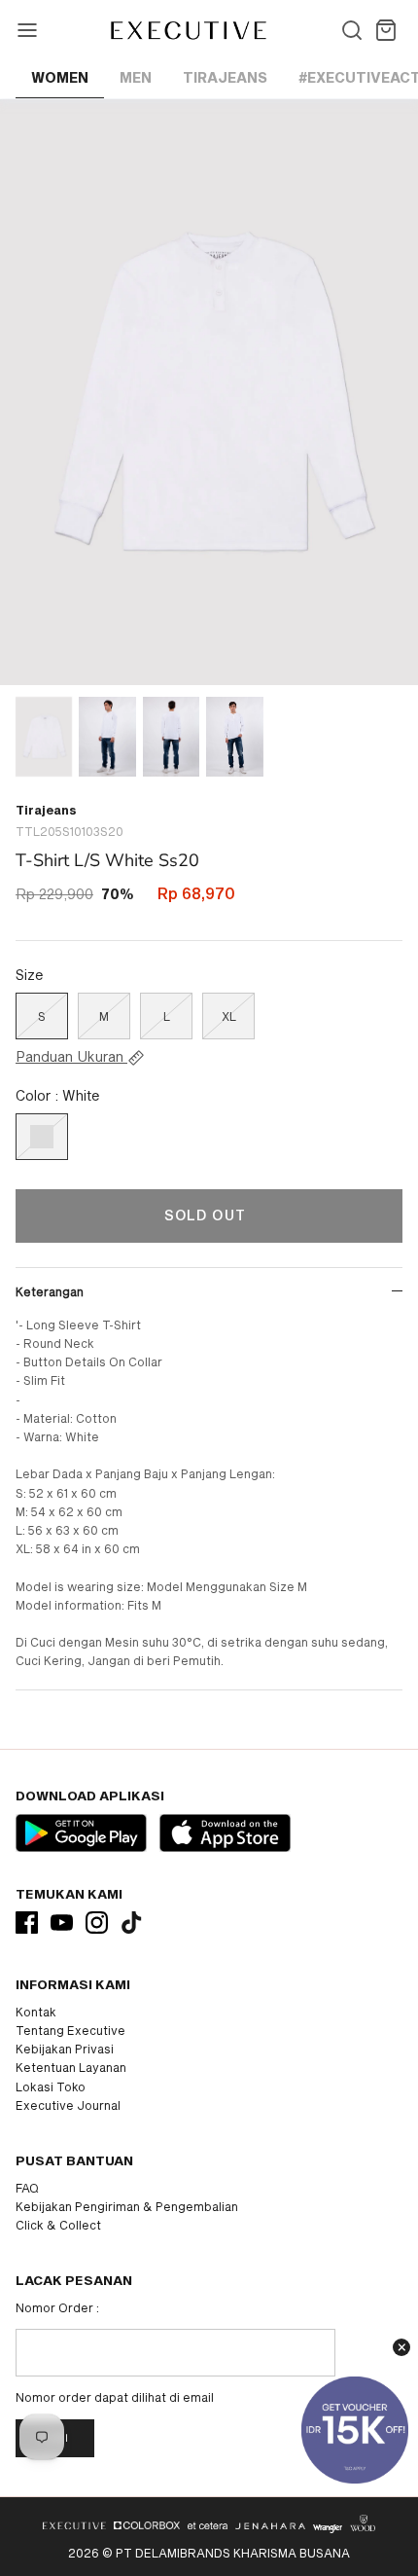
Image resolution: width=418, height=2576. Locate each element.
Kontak (36, 2012)
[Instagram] (97, 1923)
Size (30, 975)
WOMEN (60, 77)
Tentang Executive (70, 2030)
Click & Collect (58, 2225)
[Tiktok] (132, 1923)
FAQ (27, 2188)
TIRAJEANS (225, 77)
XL (229, 1016)
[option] (209, 392)
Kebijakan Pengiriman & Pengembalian (127, 2206)
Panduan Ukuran (71, 1057)
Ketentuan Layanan (71, 2067)
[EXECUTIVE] (187, 30)
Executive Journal (68, 2105)
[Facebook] (27, 1923)
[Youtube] (62, 1923)
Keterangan (50, 1291)
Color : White (58, 1095)
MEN (136, 77)
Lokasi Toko (51, 2086)
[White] (42, 1137)
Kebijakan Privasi (65, 2049)
